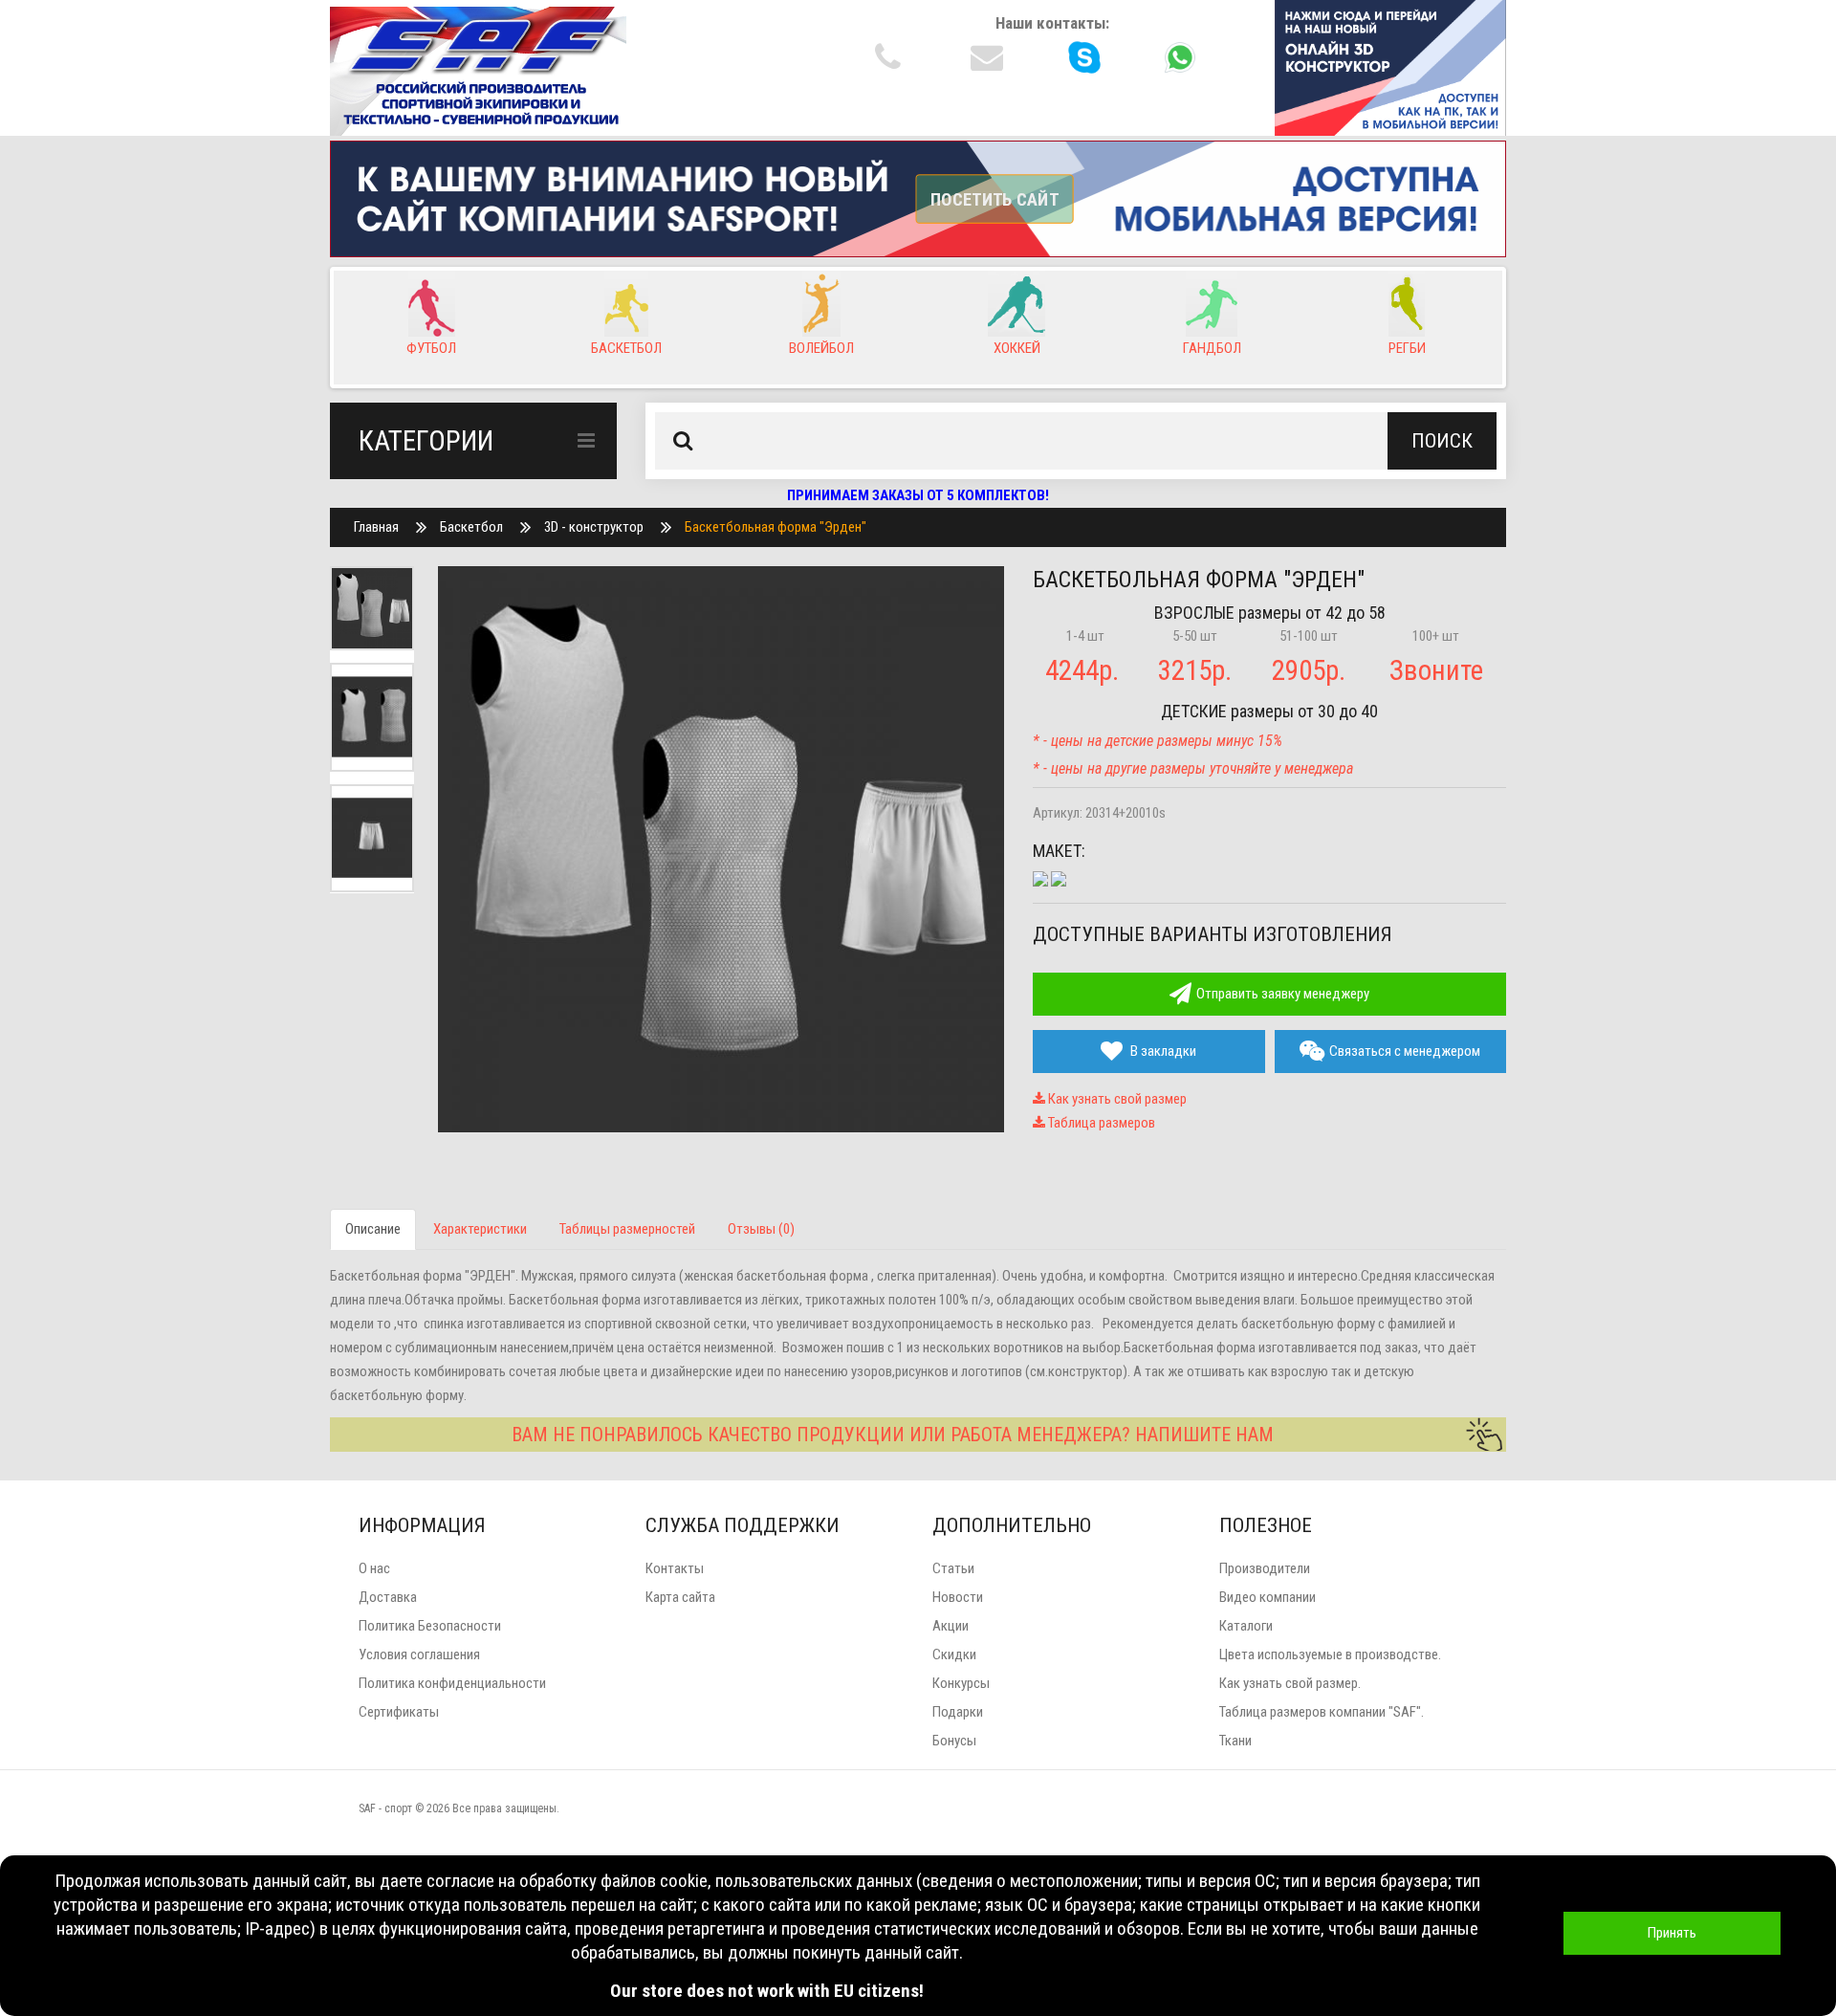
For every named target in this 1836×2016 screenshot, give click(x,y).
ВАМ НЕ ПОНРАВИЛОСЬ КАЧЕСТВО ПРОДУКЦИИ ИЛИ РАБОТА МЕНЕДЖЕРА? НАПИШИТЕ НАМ (893, 1435)
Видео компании (1268, 1597)
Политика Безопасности (430, 1626)
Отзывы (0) (761, 1229)
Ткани (1235, 1741)
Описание (373, 1229)
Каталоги (1246, 1626)
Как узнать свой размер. (1290, 1683)
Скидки (954, 1654)
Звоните (1436, 670)
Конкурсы (961, 1683)
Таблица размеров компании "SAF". (1322, 1712)
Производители (1265, 1568)
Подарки (958, 1712)
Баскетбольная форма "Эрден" (776, 527)
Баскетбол (471, 527)
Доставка (388, 1597)
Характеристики (480, 1229)
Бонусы (954, 1741)
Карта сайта (680, 1597)
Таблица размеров (1100, 1123)
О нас (374, 1568)
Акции (951, 1626)
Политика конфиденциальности (452, 1683)
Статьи (953, 1568)
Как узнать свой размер (1116, 1099)
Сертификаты (399, 1712)
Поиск (1442, 441)
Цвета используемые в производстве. (1330, 1654)
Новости (958, 1597)
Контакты (675, 1568)
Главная (376, 527)
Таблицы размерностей (627, 1229)
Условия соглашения (419, 1654)
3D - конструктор (594, 527)
